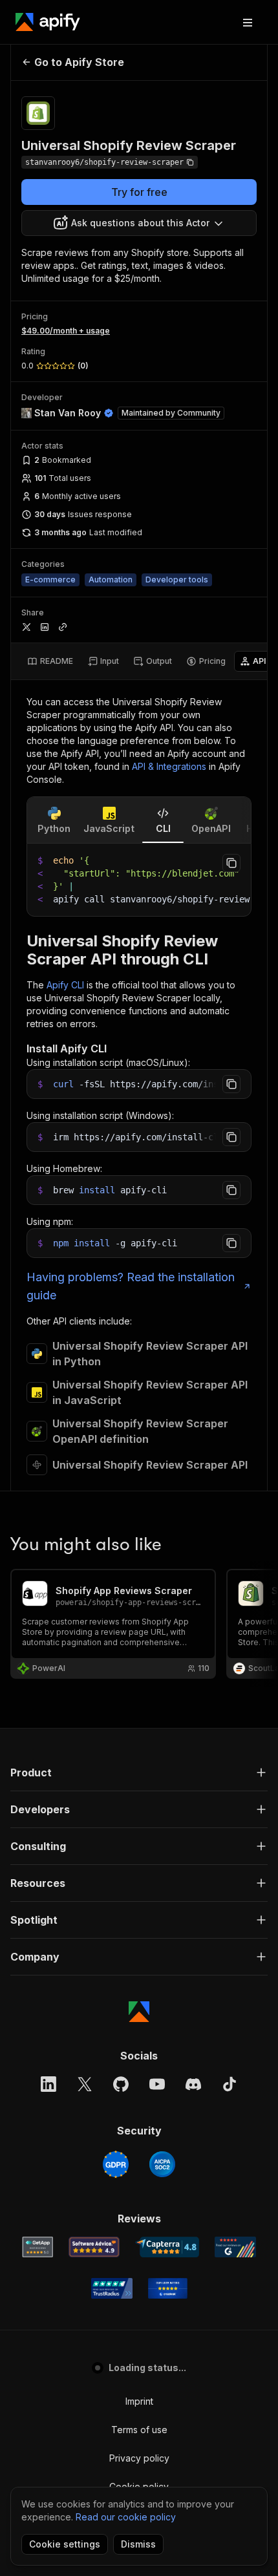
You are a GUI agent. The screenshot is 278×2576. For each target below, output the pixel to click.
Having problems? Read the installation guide (131, 1286)
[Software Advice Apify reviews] (94, 2247)
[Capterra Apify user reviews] (167, 2247)
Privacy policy (139, 2458)
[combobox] (139, 223)
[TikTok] (230, 2084)
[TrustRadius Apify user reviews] (112, 2288)
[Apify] (48, 22)
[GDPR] (116, 2164)
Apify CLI (65, 985)
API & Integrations (169, 766)
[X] (85, 2084)
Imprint (139, 2401)
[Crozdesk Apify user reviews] (168, 2288)
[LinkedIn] (48, 2084)
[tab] (50, 661)
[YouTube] (157, 2084)
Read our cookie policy (126, 2517)
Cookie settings (65, 2544)
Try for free (139, 192)
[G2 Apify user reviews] (235, 2247)
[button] (139, 1772)
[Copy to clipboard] (231, 863)
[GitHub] (121, 2084)
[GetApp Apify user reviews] (37, 2247)
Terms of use (139, 2430)
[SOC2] (162, 2164)
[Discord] (193, 2084)
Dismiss (138, 2544)
